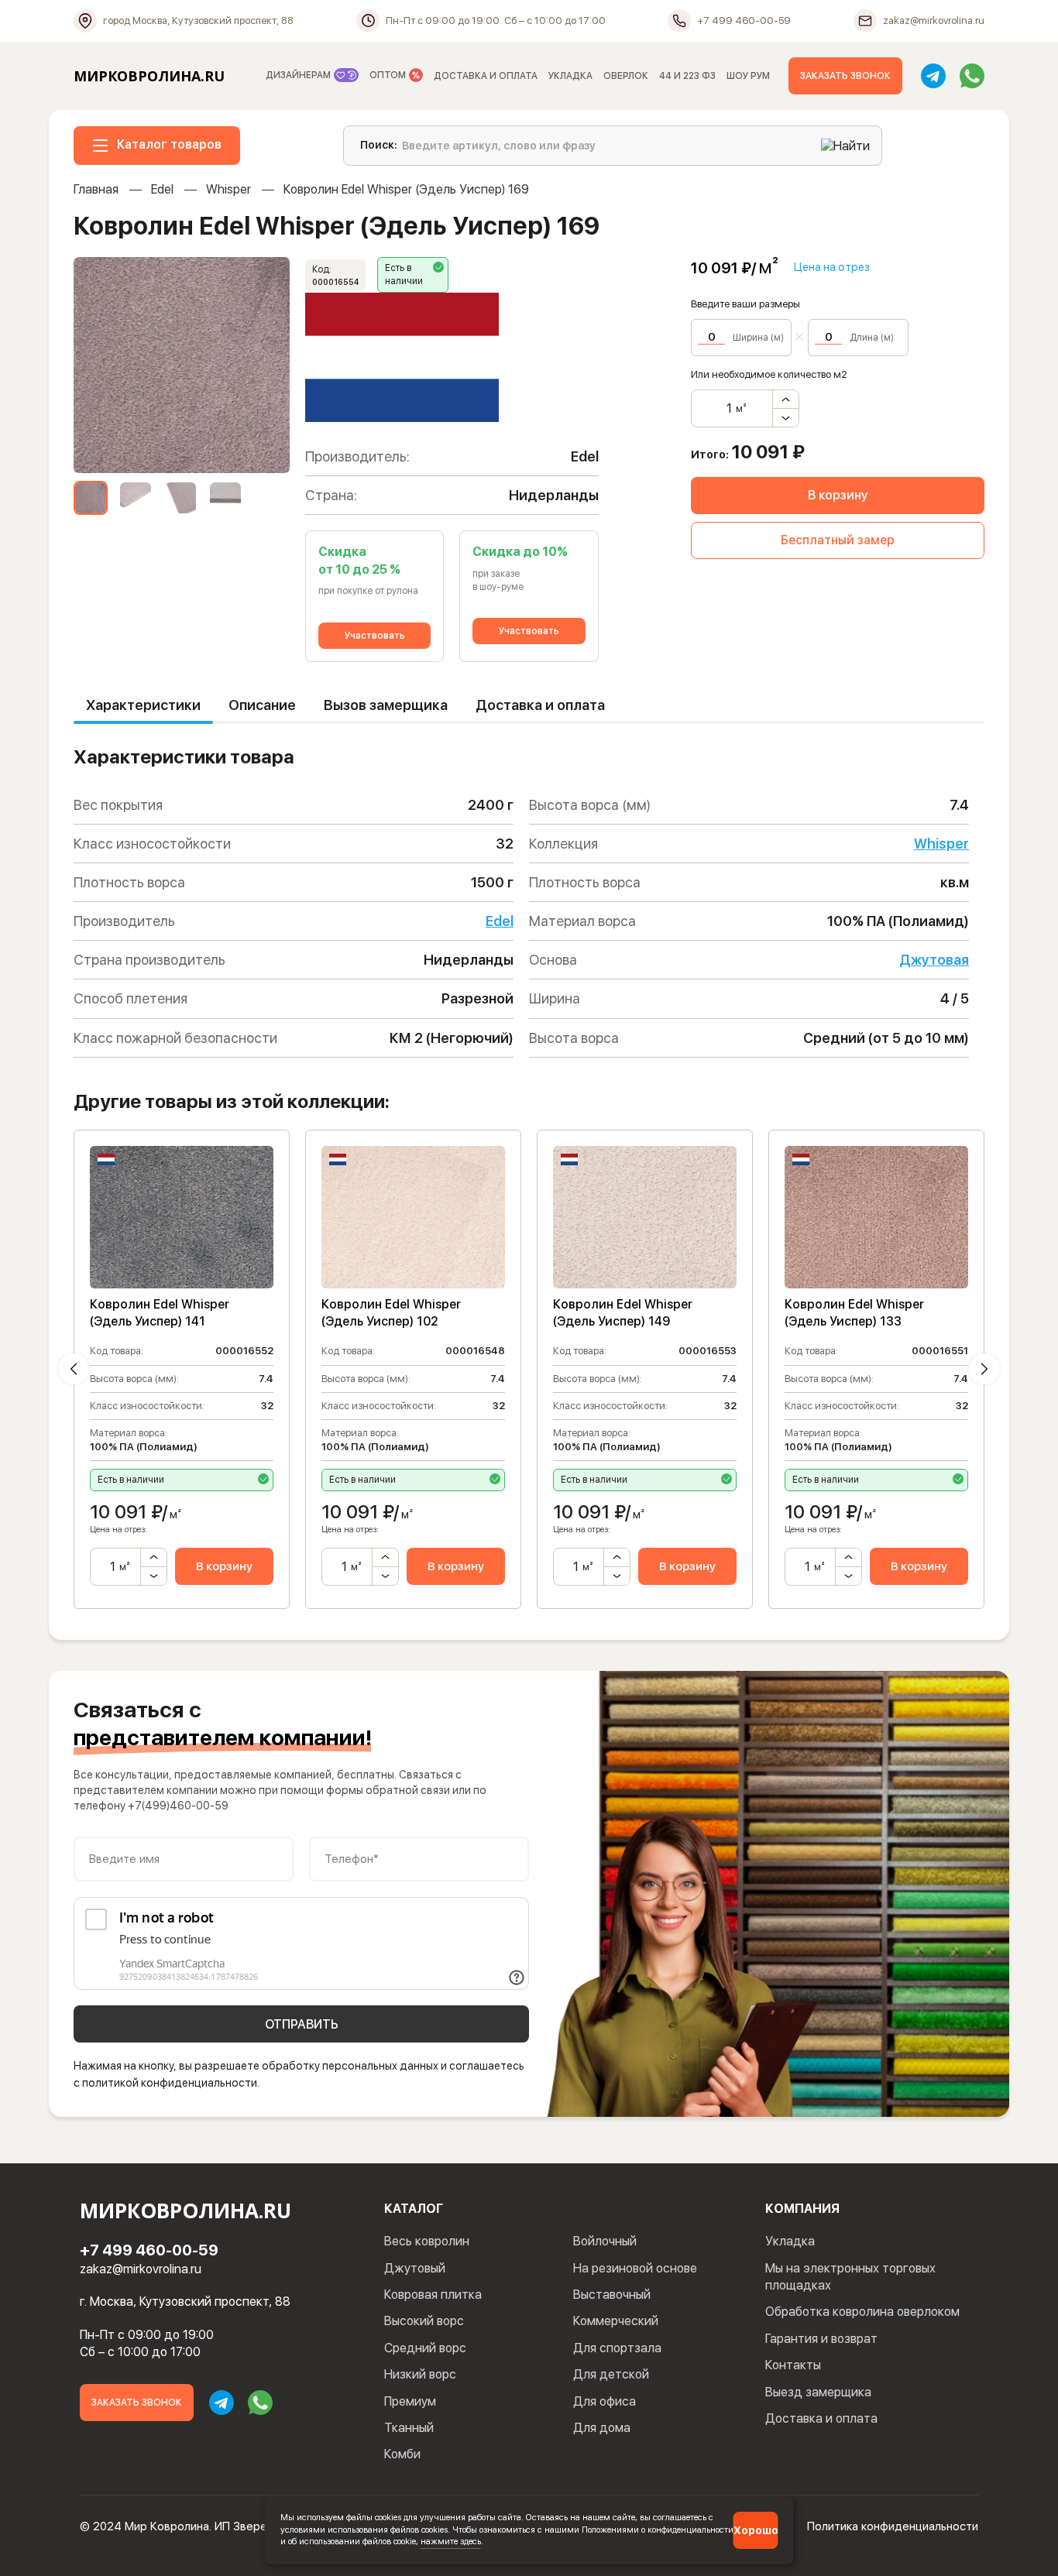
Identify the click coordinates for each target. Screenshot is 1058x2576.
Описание (262, 705)
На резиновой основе (635, 2268)
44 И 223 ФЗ (687, 76)
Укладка (790, 2241)
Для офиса (605, 2401)
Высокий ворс (424, 2321)
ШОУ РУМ (748, 76)
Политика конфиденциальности (893, 2526)
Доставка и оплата (540, 705)
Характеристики (143, 705)
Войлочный (605, 2241)
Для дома (602, 2428)
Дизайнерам (299, 75)
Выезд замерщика (818, 2392)
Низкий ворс (420, 2374)
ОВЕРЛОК (626, 76)
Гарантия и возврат (821, 2339)
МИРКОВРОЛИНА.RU (149, 76)
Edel (162, 189)
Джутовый (415, 2268)
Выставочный (612, 2295)
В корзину (838, 495)
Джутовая (934, 960)
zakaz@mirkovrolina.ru (141, 2269)
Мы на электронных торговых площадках (850, 2277)
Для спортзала (617, 2348)
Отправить (302, 2024)
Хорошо (756, 2530)
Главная (96, 189)
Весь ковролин (427, 2241)
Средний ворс (425, 2348)
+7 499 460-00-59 (149, 2250)
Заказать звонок (845, 76)
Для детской (611, 2374)
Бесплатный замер (838, 540)
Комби (402, 2454)
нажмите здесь (451, 2541)
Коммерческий (616, 2321)
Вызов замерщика (386, 705)
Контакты (793, 2365)
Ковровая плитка (433, 2295)
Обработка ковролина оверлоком (862, 2312)
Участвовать (375, 636)
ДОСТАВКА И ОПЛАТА (486, 76)
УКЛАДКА (570, 76)
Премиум (410, 2401)
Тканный (409, 2428)
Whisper (228, 189)
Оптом (389, 75)
